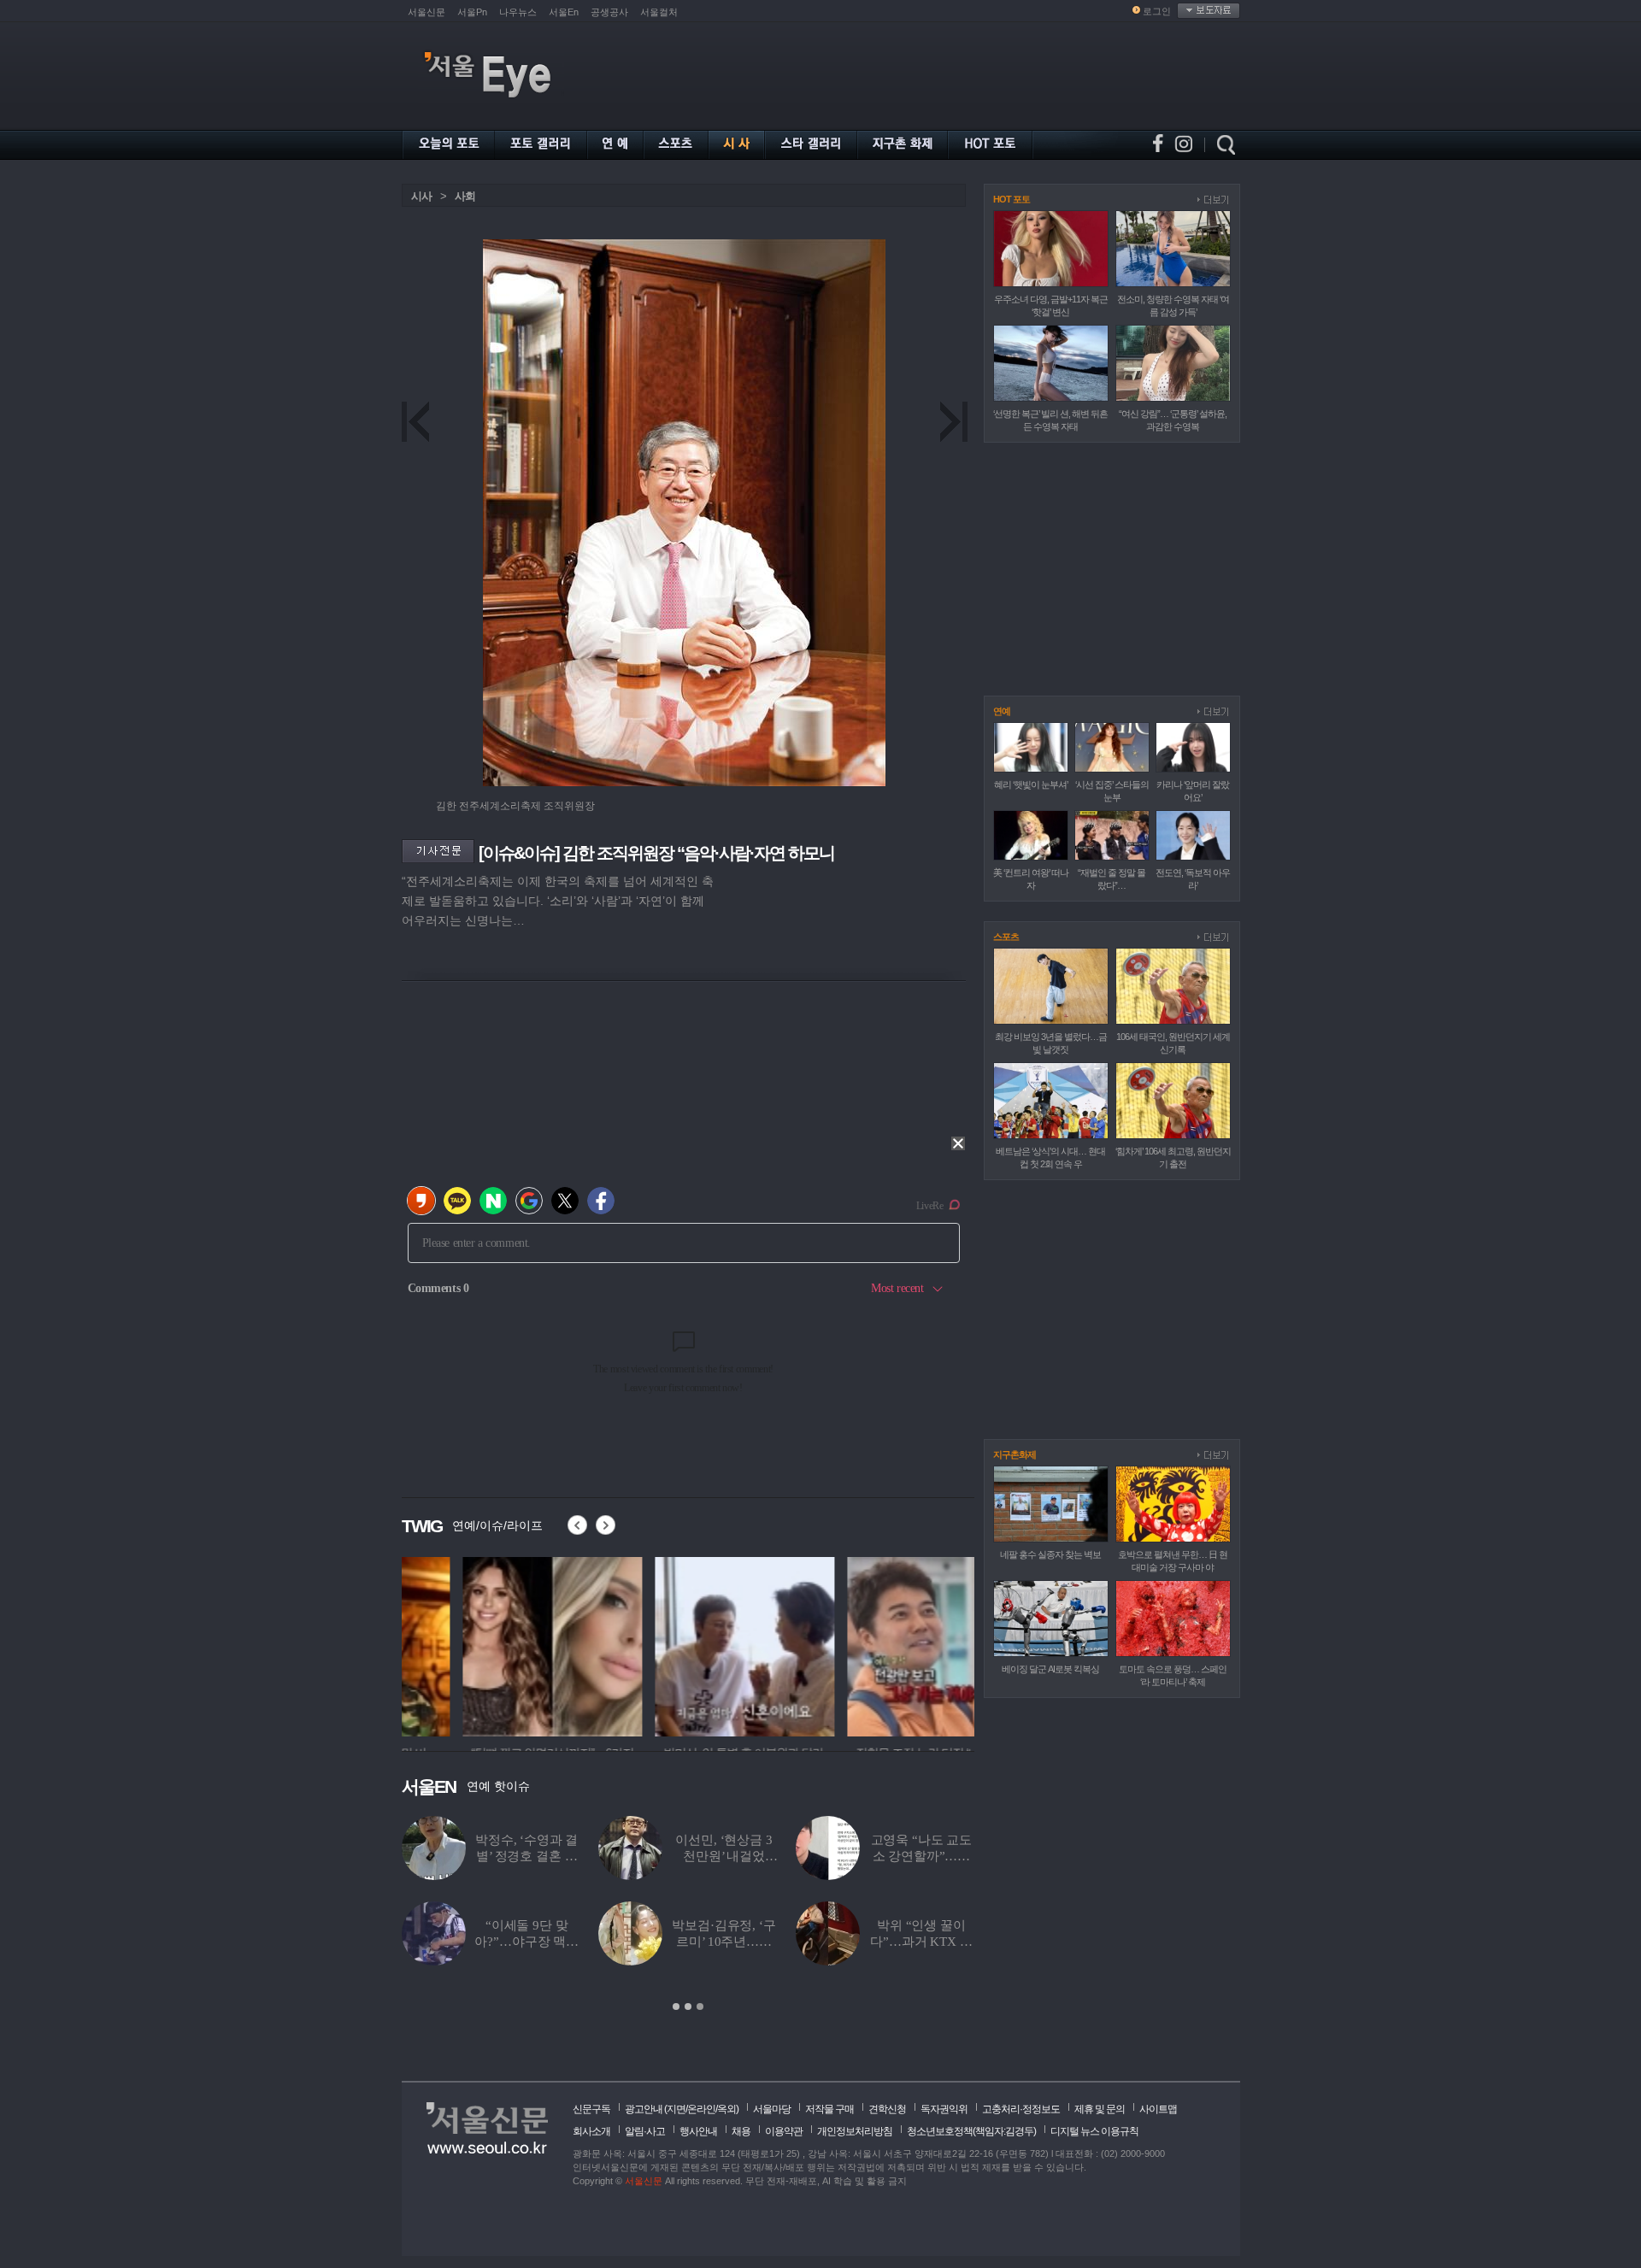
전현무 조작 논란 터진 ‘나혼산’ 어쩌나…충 (921, 1856)
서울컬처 (659, 12)
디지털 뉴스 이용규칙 (1094, 2131)
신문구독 (591, 2109)
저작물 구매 (829, 2109)
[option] (491, 1644)
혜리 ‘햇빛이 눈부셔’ (1031, 784)
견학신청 (887, 2109)
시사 (421, 196)
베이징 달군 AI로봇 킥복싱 (1050, 1669)
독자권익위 (944, 2109)
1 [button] (676, 2007)
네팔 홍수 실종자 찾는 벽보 (1050, 1554)
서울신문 (426, 12)
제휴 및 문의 (1100, 2109)
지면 (676, 2109)
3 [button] (700, 2007)
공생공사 (609, 12)
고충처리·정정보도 (1021, 2109)
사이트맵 (1158, 2109)
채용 (741, 2131)
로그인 (1157, 11)
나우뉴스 (518, 12)
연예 (1002, 711)
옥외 (726, 2109)
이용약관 (784, 2131)
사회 (465, 196)
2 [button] (688, 2007)
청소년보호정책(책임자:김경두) (971, 2131)
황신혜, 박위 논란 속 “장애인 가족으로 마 (724, 1942)
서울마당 (772, 2109)
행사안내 (698, 2131)
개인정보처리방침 (855, 2131)
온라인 (701, 2109)
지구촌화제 (1015, 1454)
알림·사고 (645, 2131)
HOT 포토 (1012, 199)
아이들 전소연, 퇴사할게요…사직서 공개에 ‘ (921, 1942)
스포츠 (1006, 937)
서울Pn (472, 12)
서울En (564, 12)
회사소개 (591, 2131)
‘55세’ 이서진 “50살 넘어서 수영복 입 (527, 1856)
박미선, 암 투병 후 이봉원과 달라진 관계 (723, 1856)
